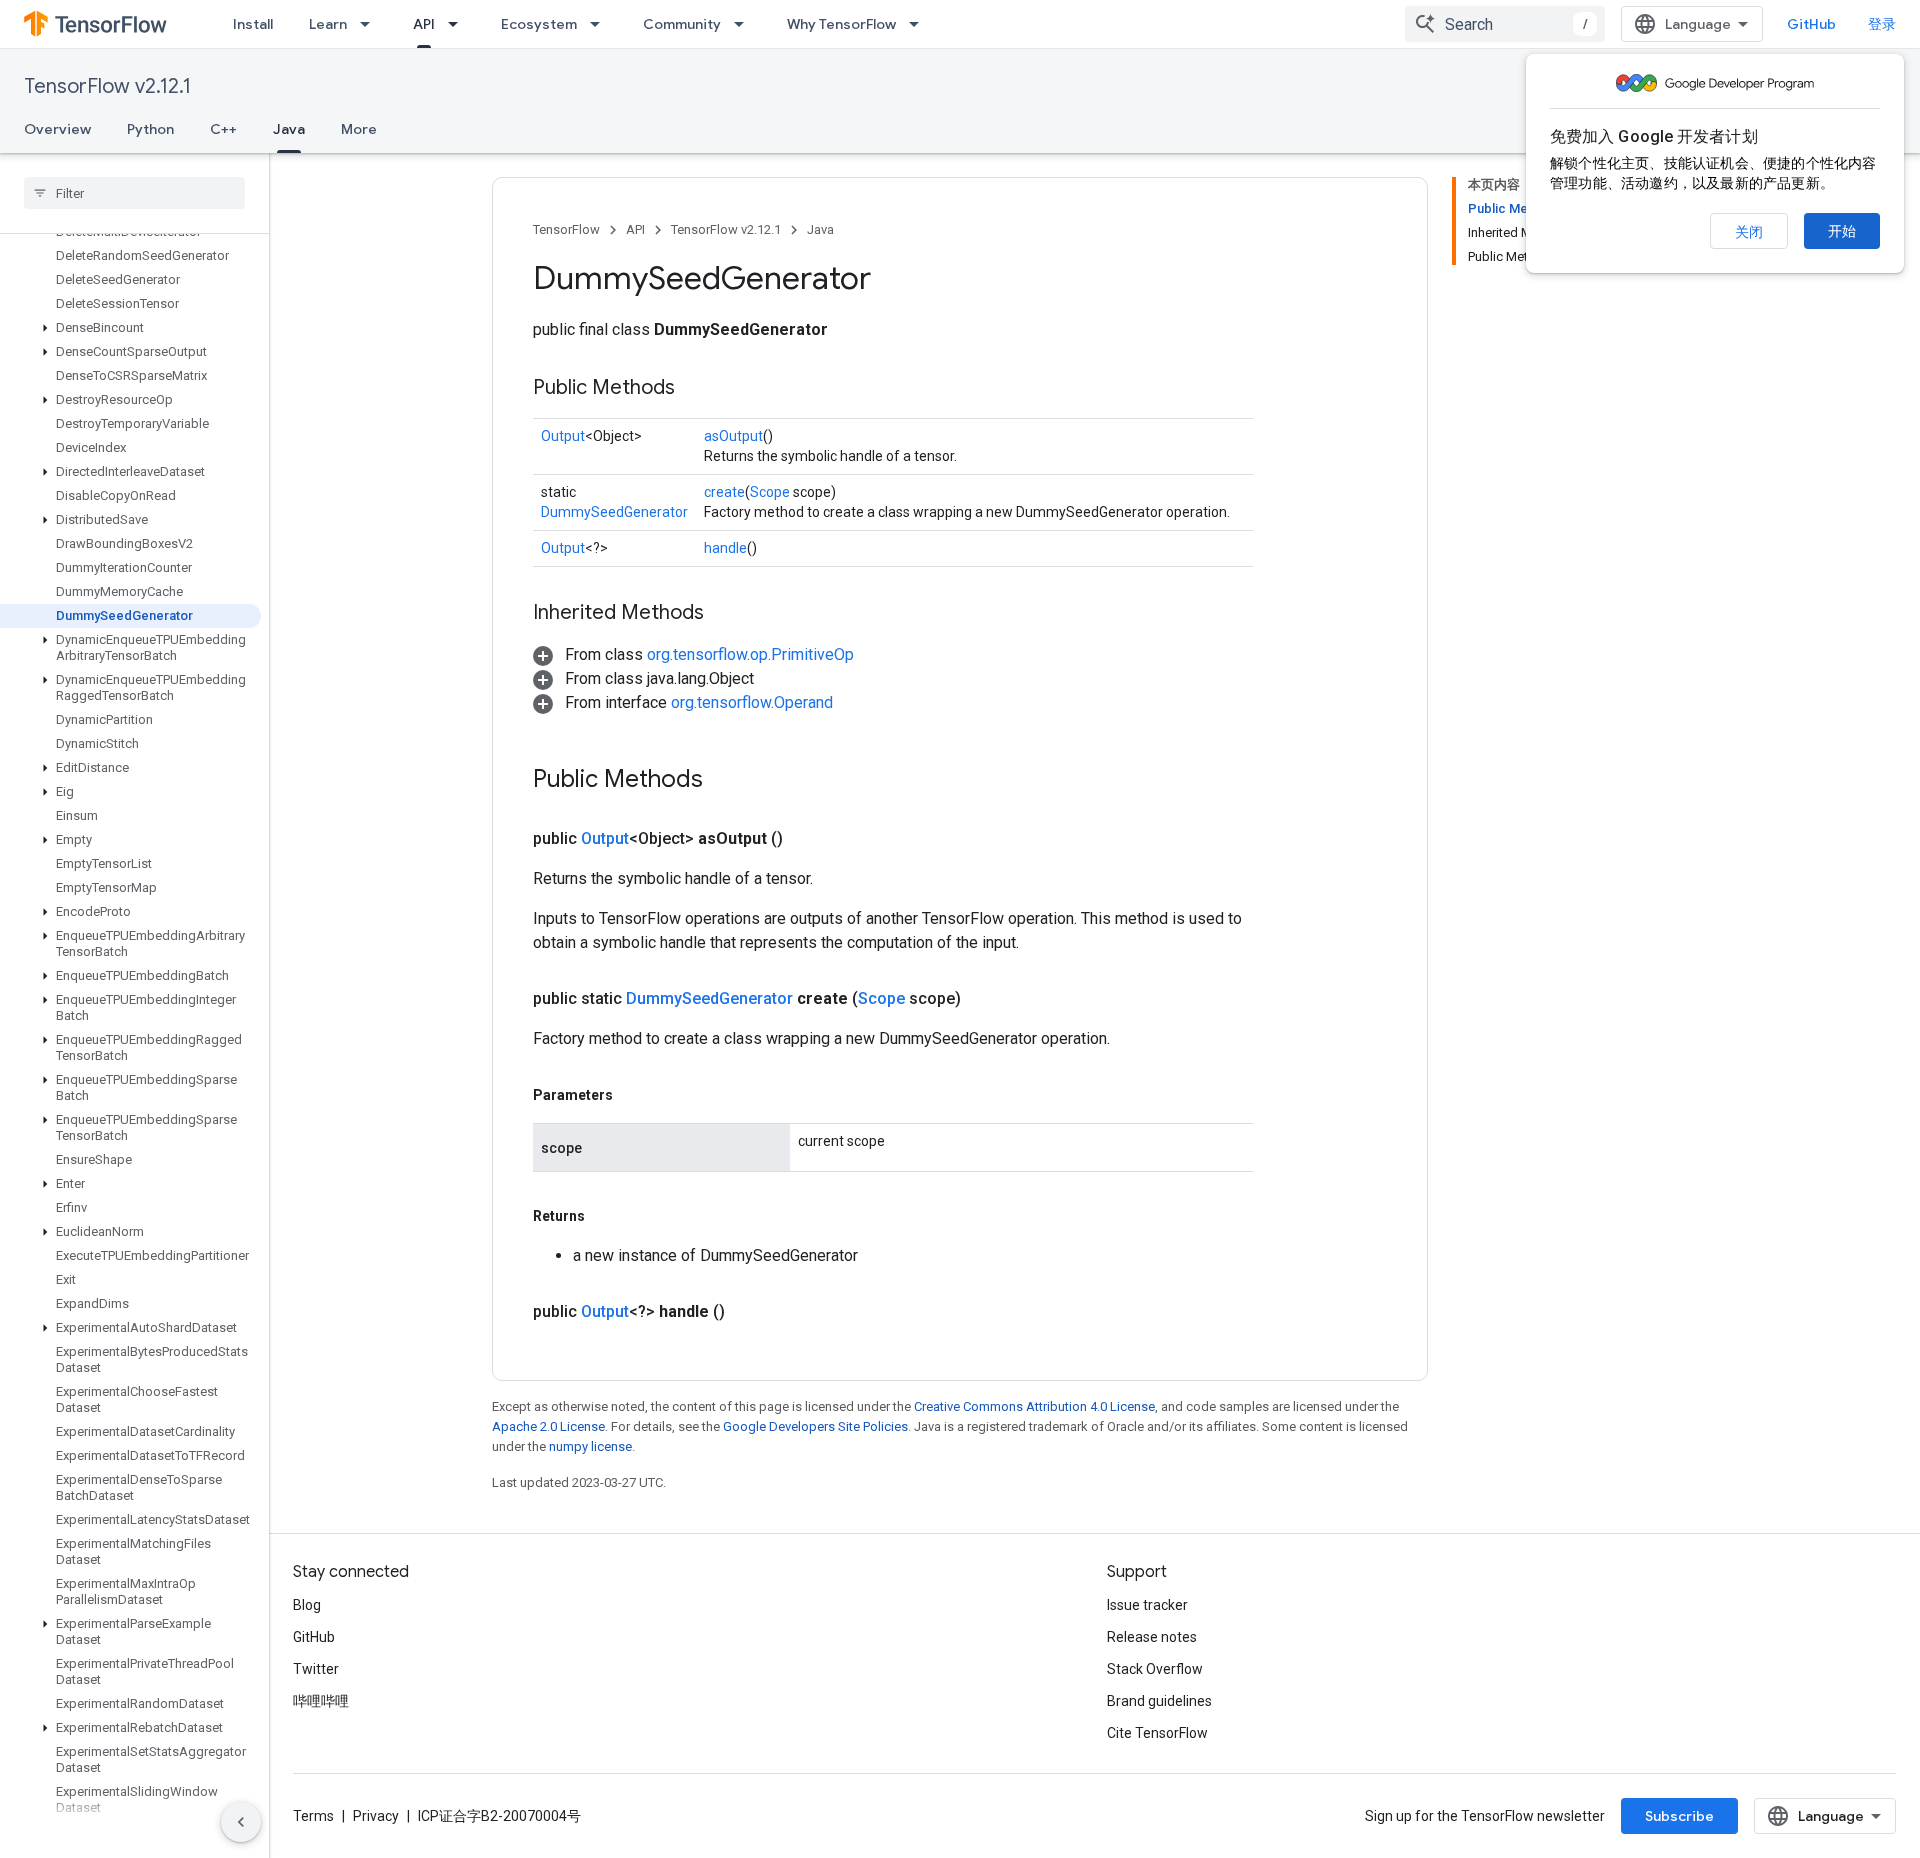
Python (150, 129)
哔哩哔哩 (321, 1701)
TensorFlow (566, 229)
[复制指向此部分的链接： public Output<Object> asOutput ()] (807, 839)
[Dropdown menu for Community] (745, 24)
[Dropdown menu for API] (459, 24)
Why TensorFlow (841, 24)
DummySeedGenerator (614, 512)
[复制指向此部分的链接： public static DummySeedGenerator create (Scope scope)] (985, 999)
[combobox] (1505, 24)
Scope (770, 492)
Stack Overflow (1155, 1669)
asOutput (733, 436)
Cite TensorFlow (1157, 1733)
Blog (307, 1605)
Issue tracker (1147, 1605)
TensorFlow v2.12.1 (107, 86)
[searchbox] (134, 193)
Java (289, 129)
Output (563, 436)
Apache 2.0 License (548, 1426)
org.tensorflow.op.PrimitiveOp (750, 654)
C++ (223, 129)
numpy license (590, 1446)
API (424, 24)
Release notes (1152, 1637)
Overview (57, 129)
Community (682, 24)
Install (253, 24)
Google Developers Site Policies (815, 1426)
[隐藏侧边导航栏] (241, 1822)
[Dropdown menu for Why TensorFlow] (920, 24)
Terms (313, 1816)
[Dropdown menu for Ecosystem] (601, 24)
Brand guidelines (1159, 1701)
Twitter (316, 1669)
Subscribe (1679, 1816)
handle (725, 548)
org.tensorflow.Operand (752, 702)
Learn (328, 24)
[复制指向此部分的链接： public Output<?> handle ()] (749, 1312)
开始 (1842, 231)
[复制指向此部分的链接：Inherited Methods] (724, 614)
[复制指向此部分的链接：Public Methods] (695, 389)
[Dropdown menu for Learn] (371, 24)
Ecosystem (539, 24)
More (359, 129)
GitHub (1811, 24)
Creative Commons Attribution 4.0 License (1034, 1406)
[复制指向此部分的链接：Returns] (605, 1216)
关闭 (1749, 232)
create (724, 492)
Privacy (376, 1816)
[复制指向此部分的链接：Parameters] (633, 1095)
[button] (130, 328)
